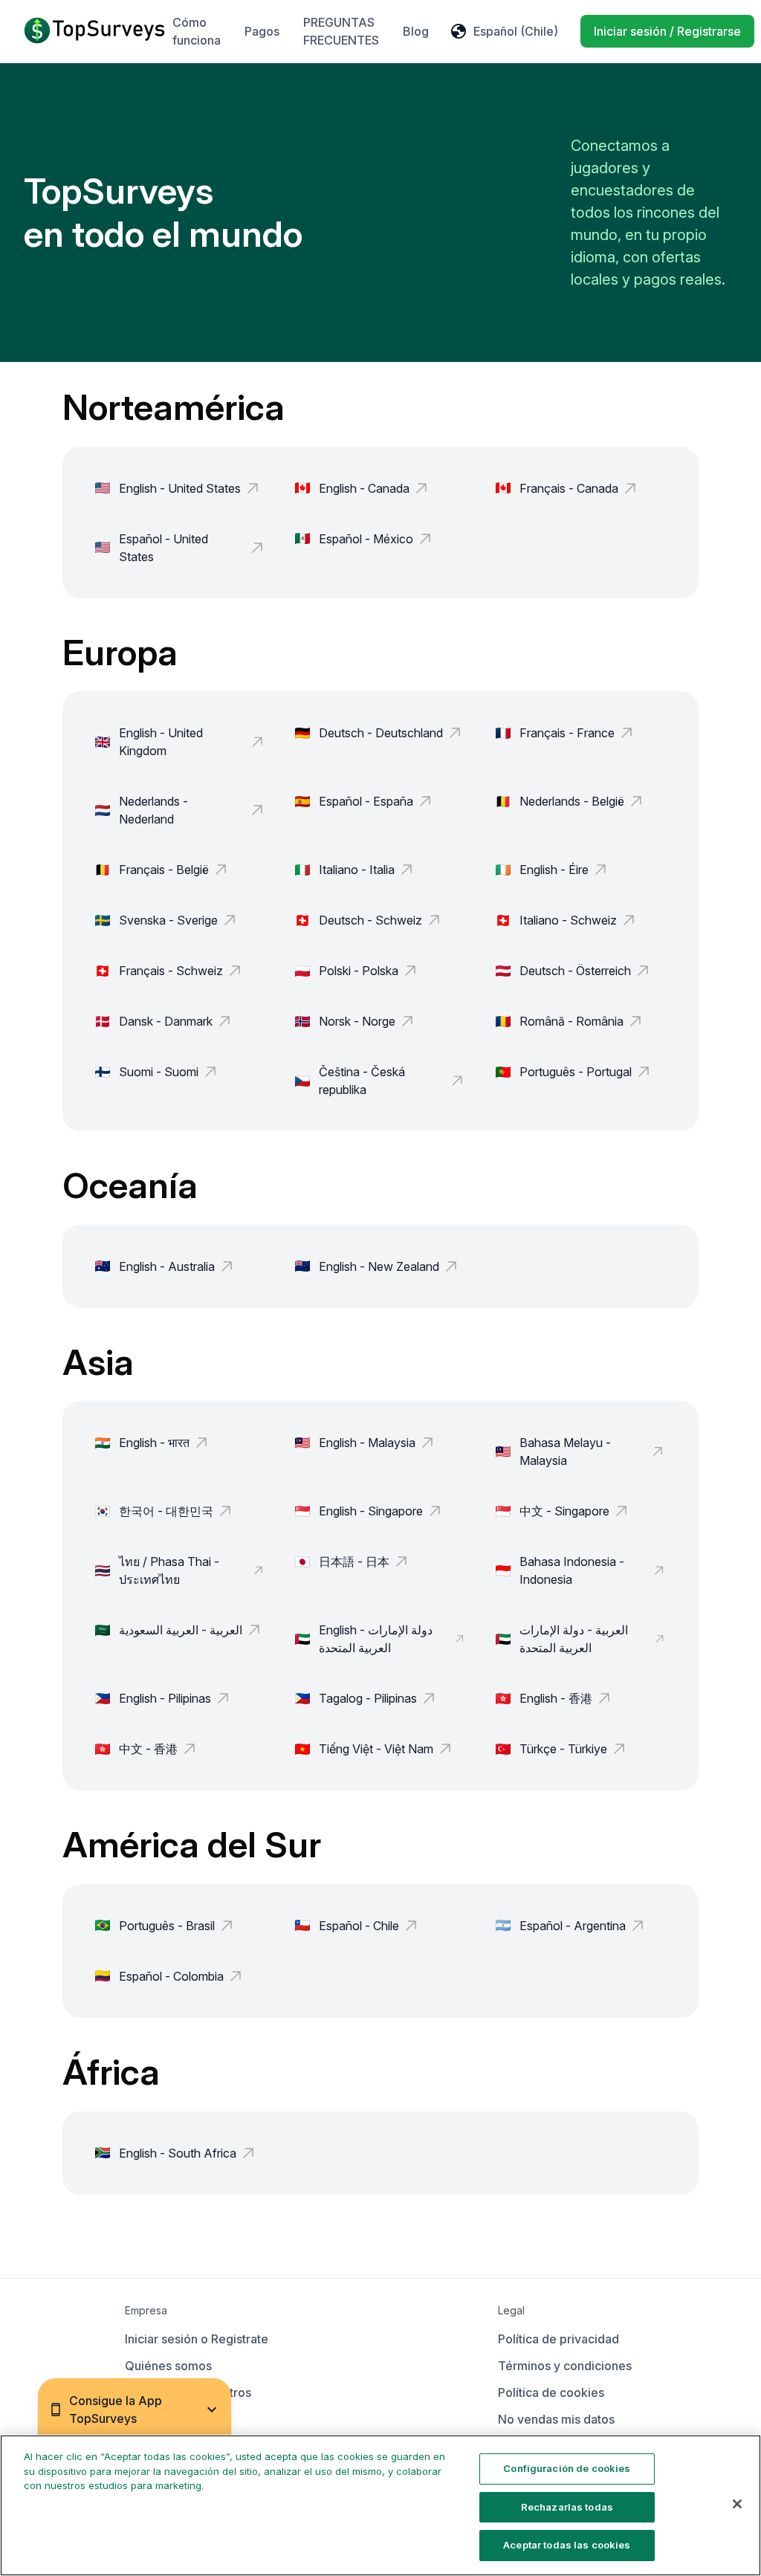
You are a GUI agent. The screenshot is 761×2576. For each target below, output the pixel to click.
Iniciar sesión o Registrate (197, 2339)
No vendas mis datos (556, 2419)
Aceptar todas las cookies (567, 2545)
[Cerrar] (737, 2504)
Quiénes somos (168, 2366)
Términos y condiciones (565, 2366)
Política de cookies (551, 2392)
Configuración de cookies (567, 2468)
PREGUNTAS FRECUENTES (341, 31)
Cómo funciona (197, 31)
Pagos (262, 31)
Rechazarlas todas (567, 2507)
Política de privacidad (558, 2339)
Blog (416, 31)
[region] (380, 2505)
